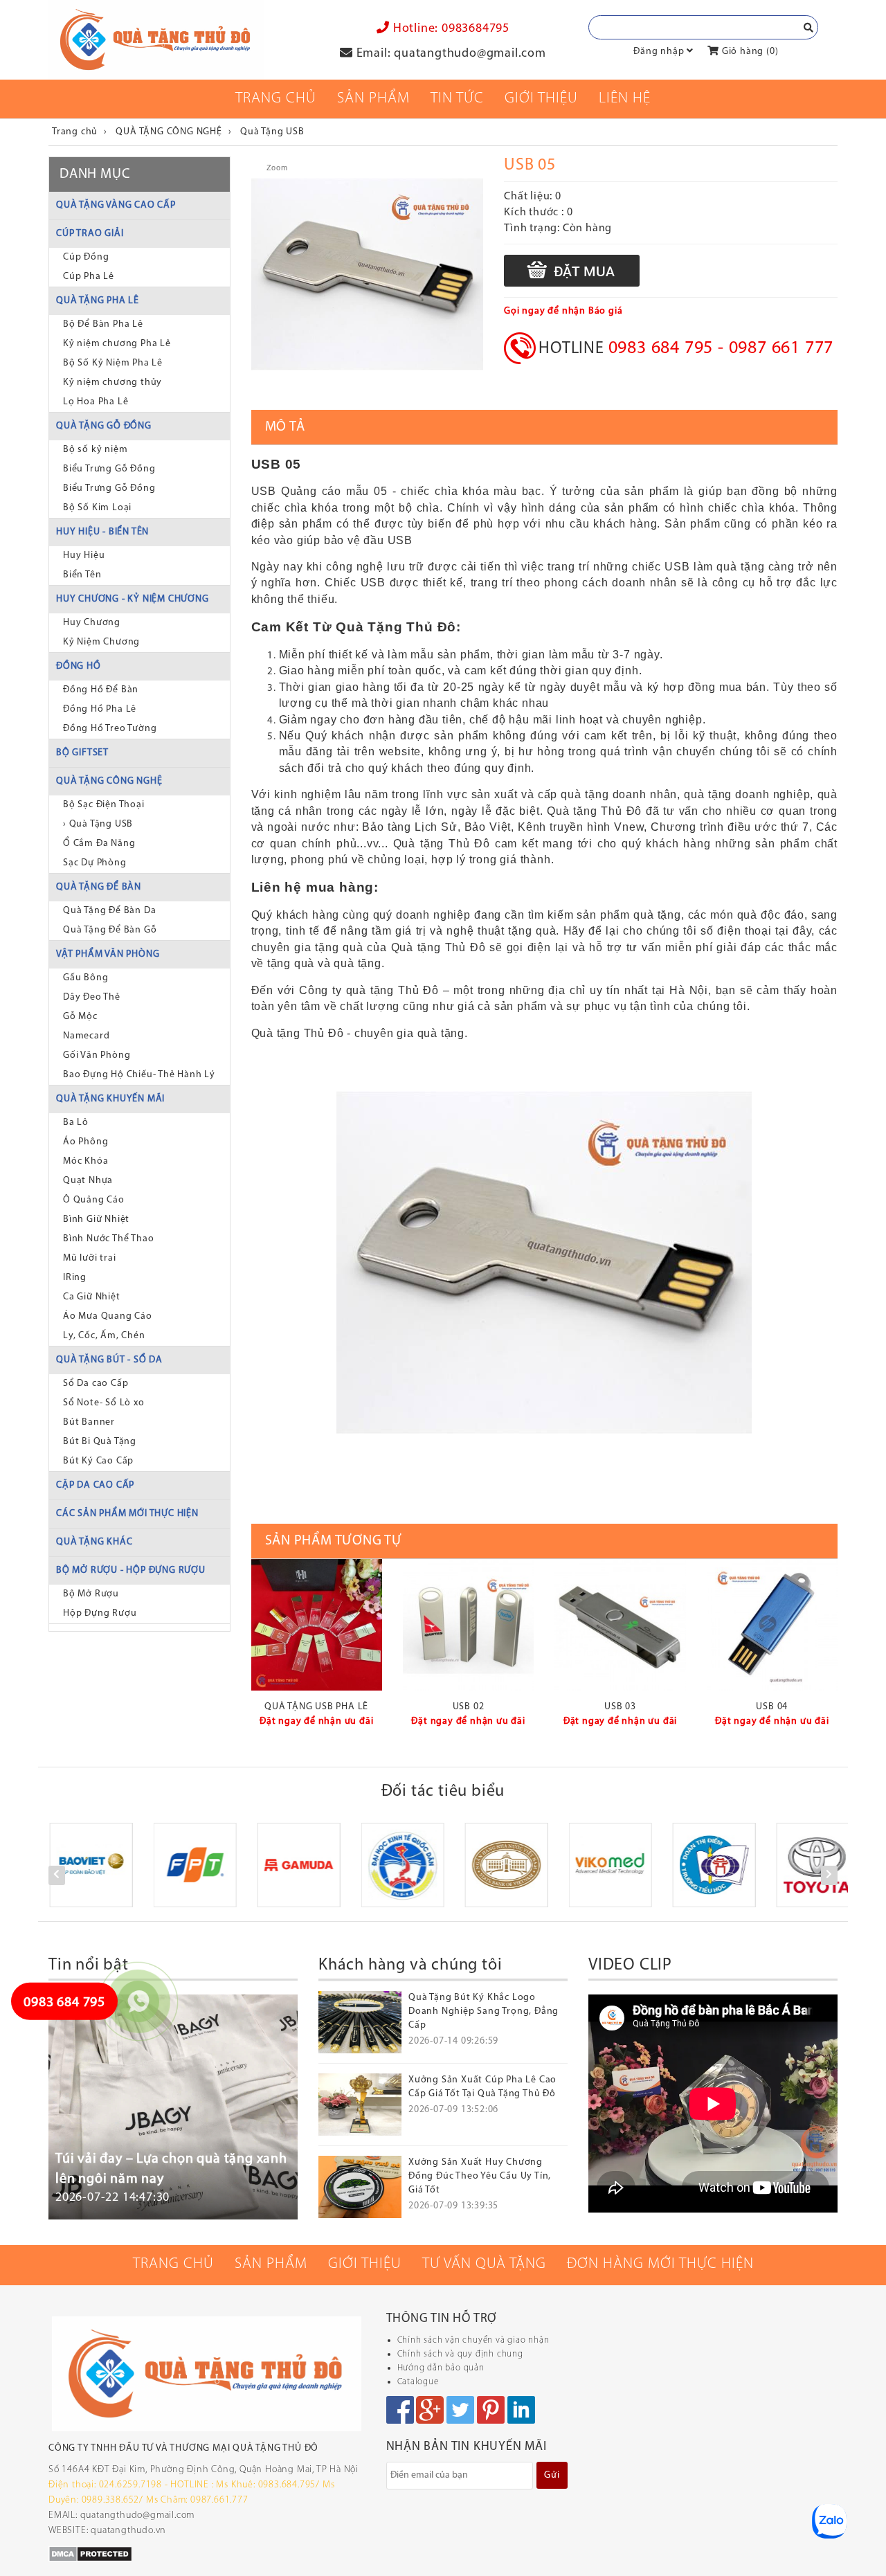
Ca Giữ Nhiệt (92, 1297)
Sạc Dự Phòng (95, 863)
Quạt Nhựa (88, 1181)
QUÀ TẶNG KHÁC (94, 1542)
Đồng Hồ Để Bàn (101, 690)
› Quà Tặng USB (98, 824)
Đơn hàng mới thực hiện (660, 2264)
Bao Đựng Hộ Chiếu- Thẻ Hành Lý (139, 1075)
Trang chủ (276, 99)
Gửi (552, 2475)
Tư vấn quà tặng (484, 2264)
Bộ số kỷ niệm (95, 450)
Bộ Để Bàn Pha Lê (103, 324)
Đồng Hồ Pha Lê (100, 709)
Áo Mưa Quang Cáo (108, 1316)
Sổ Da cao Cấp (96, 1384)
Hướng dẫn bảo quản (441, 2368)
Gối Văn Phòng (97, 1055)
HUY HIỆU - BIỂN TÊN (102, 532)
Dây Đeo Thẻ (92, 997)
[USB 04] (772, 1624)
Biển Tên (82, 575)
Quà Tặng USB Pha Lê (316, 1707)
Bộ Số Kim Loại (97, 508)
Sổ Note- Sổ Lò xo (104, 1403)
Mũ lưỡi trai (90, 1258)
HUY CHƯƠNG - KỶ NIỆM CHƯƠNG (133, 599)
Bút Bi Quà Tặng (100, 1442)
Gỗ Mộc (80, 1017)
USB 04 (772, 1707)
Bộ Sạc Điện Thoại (104, 805)
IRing (75, 1278)
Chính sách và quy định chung (460, 2354)
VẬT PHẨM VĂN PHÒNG (108, 954)
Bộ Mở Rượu (91, 1594)
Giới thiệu (541, 99)
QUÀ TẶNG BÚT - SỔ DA (109, 1360)
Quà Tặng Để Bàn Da (109, 911)
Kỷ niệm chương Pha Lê (117, 344)
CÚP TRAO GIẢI (90, 234)
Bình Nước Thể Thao (108, 1239)
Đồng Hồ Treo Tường (110, 729)
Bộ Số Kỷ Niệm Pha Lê (113, 363)
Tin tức (457, 99)
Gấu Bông (85, 978)
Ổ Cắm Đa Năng (99, 844)
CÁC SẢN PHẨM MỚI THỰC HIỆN (127, 1514)
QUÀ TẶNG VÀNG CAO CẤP (116, 205)
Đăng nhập (659, 52)
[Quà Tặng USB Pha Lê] (317, 1624)
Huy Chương (92, 623)
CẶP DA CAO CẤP (95, 1485)
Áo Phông (85, 1142)
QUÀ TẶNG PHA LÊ (98, 301)
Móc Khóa (85, 1161)
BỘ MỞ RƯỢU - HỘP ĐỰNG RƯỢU (131, 1570)
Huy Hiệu (84, 556)
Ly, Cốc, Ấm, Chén (104, 1336)
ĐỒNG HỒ (79, 666)
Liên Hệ (625, 99)
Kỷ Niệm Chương (101, 642)
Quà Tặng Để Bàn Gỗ (110, 930)
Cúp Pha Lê (89, 277)
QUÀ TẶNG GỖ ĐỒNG (104, 426)
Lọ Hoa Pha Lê (96, 402)
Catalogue (418, 2382)
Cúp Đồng (86, 257)
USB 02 (469, 1707)
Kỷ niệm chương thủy (112, 382)
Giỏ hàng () (749, 52)
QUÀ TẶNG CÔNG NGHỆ (109, 781)
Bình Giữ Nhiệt (96, 1219)
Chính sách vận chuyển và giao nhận (473, 2340)
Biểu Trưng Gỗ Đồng (109, 469)
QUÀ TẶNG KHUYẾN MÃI (110, 1099)
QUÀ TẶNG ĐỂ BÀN (99, 887)
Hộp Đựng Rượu (100, 1613)
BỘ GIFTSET (82, 753)
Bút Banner (89, 1422)
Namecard (86, 1036)
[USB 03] (620, 1624)
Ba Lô (76, 1123)
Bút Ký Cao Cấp (98, 1461)
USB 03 (620, 1707)
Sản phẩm (373, 99)
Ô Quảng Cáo (94, 1200)
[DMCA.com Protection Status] (90, 2554)
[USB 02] (468, 1624)
